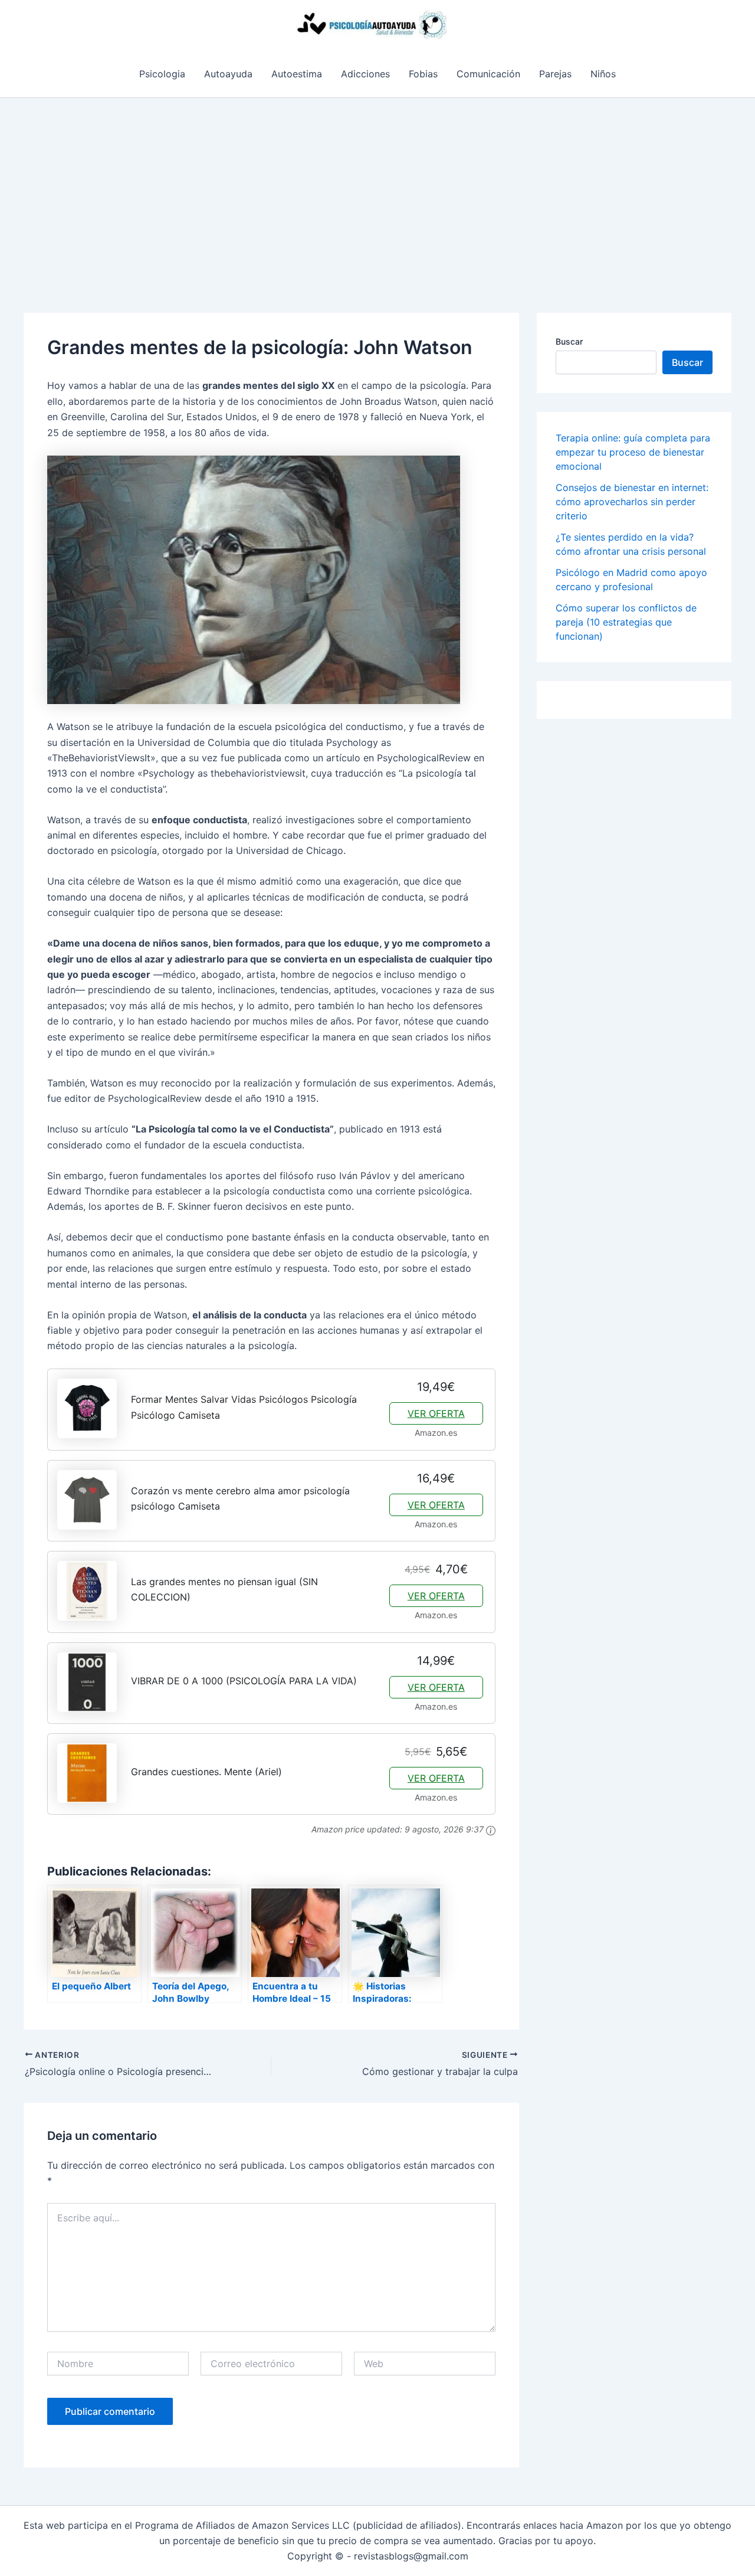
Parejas (555, 74)
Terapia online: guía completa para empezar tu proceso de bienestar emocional (633, 452)
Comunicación (488, 74)
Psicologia (162, 74)
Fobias (423, 74)
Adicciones (365, 74)
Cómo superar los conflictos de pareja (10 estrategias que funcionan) (626, 622)
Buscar (569, 341)
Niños (603, 74)
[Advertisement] (377, 186)
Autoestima (297, 74)
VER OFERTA (436, 1413)
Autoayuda (228, 74)
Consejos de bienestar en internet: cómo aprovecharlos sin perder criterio (632, 502)
